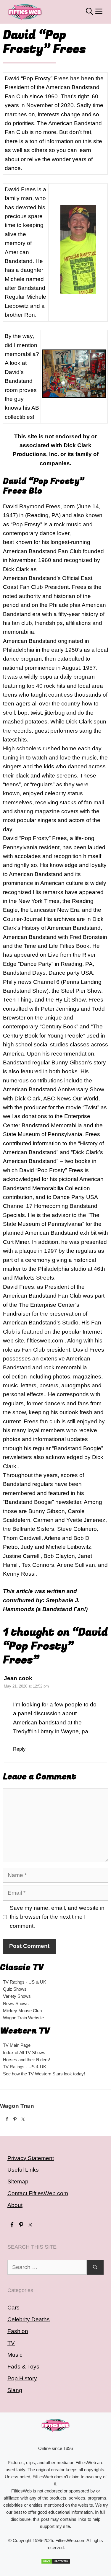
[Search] (95, 2267)
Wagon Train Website (23, 2018)
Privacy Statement (31, 2158)
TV (11, 2343)
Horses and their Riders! (26, 2060)
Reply (19, 1749)
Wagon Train (17, 2106)
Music (15, 2355)
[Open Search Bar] (89, 12)
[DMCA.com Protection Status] (55, 2561)
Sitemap (18, 2181)
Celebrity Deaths (29, 2319)
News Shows (16, 2004)
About (15, 2205)
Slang (15, 2390)
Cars (13, 2308)
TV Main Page (17, 2045)
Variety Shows (17, 1996)
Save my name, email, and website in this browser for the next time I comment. (57, 1917)
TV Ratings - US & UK (25, 1982)
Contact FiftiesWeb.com (38, 2193)
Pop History (22, 2378)
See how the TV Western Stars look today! (44, 2074)
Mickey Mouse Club (22, 2011)
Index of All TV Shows (24, 2053)
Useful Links (23, 2170)
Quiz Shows (15, 1989)
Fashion (18, 2331)
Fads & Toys (23, 2367)
